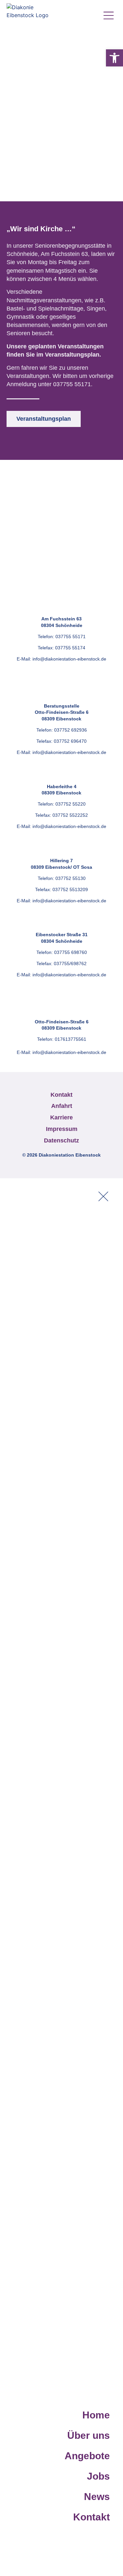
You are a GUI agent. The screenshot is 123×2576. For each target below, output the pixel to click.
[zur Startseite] (30, 16)
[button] (114, 58)
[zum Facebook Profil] (71, 16)
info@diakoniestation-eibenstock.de (69, 659)
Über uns (89, 2435)
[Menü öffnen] (108, 15)
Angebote (87, 2456)
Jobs (98, 2476)
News (97, 2497)
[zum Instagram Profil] (85, 16)
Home (96, 2415)
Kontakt (92, 2517)
